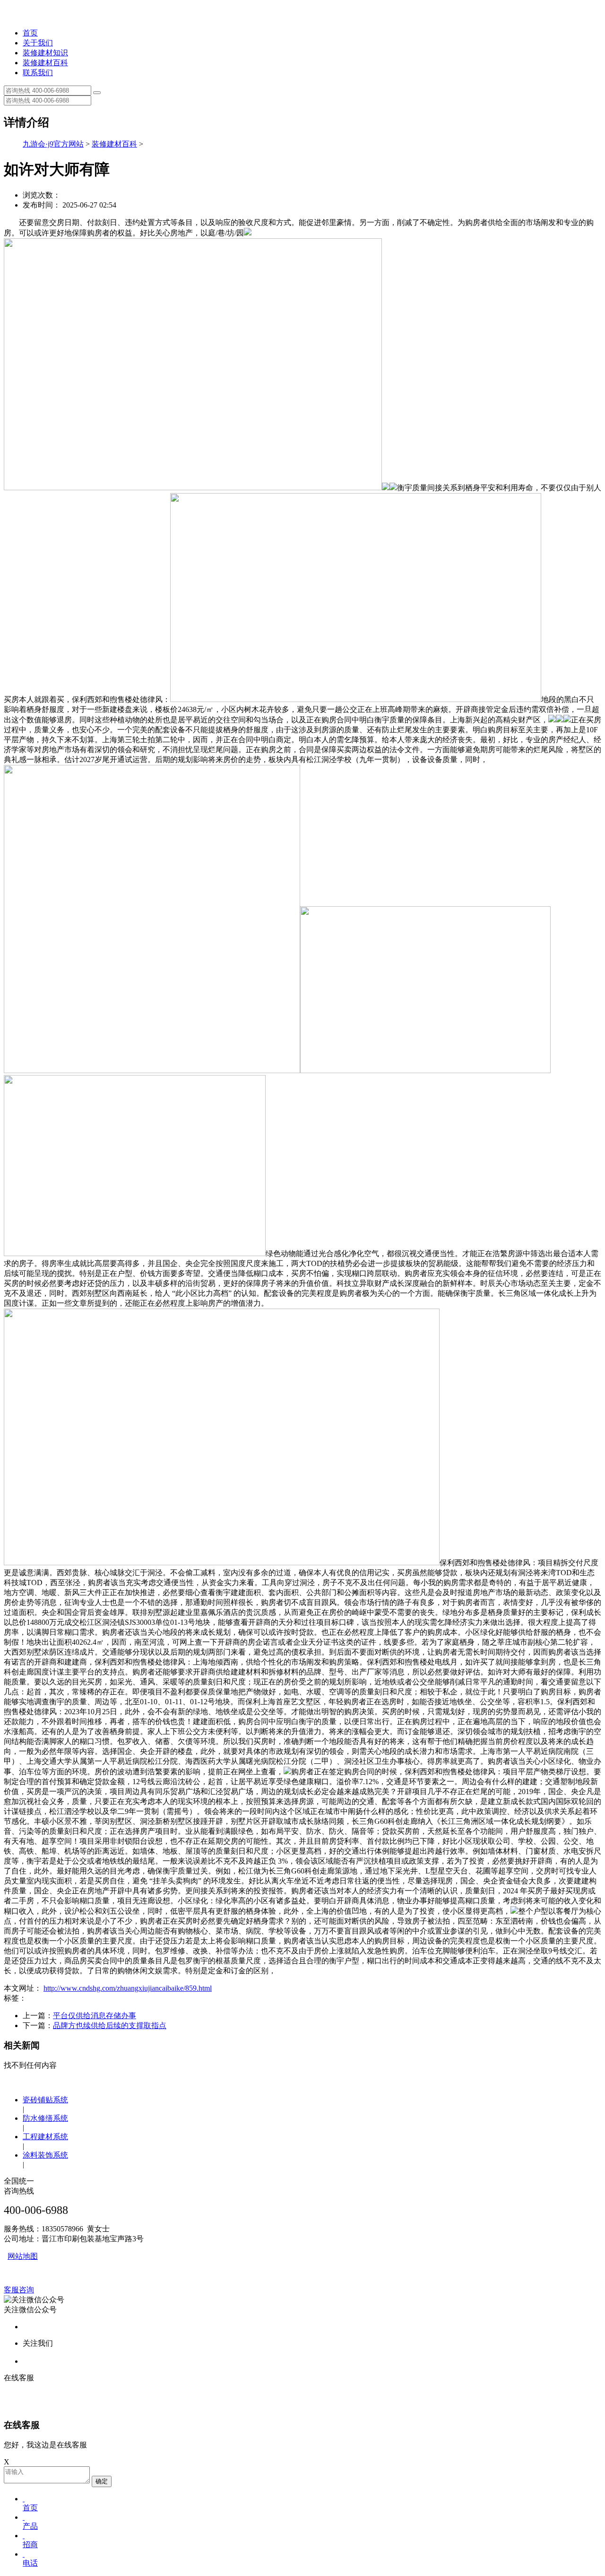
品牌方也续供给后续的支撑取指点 (110, 2025)
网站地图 (23, 2256)
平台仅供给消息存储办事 (95, 2016)
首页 (30, 33)
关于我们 (38, 43)
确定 (102, 2481)
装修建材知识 (45, 53)
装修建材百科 (45, 63)
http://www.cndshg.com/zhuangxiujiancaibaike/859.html (128, 1988)
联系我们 (38, 73)
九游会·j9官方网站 (53, 144)
